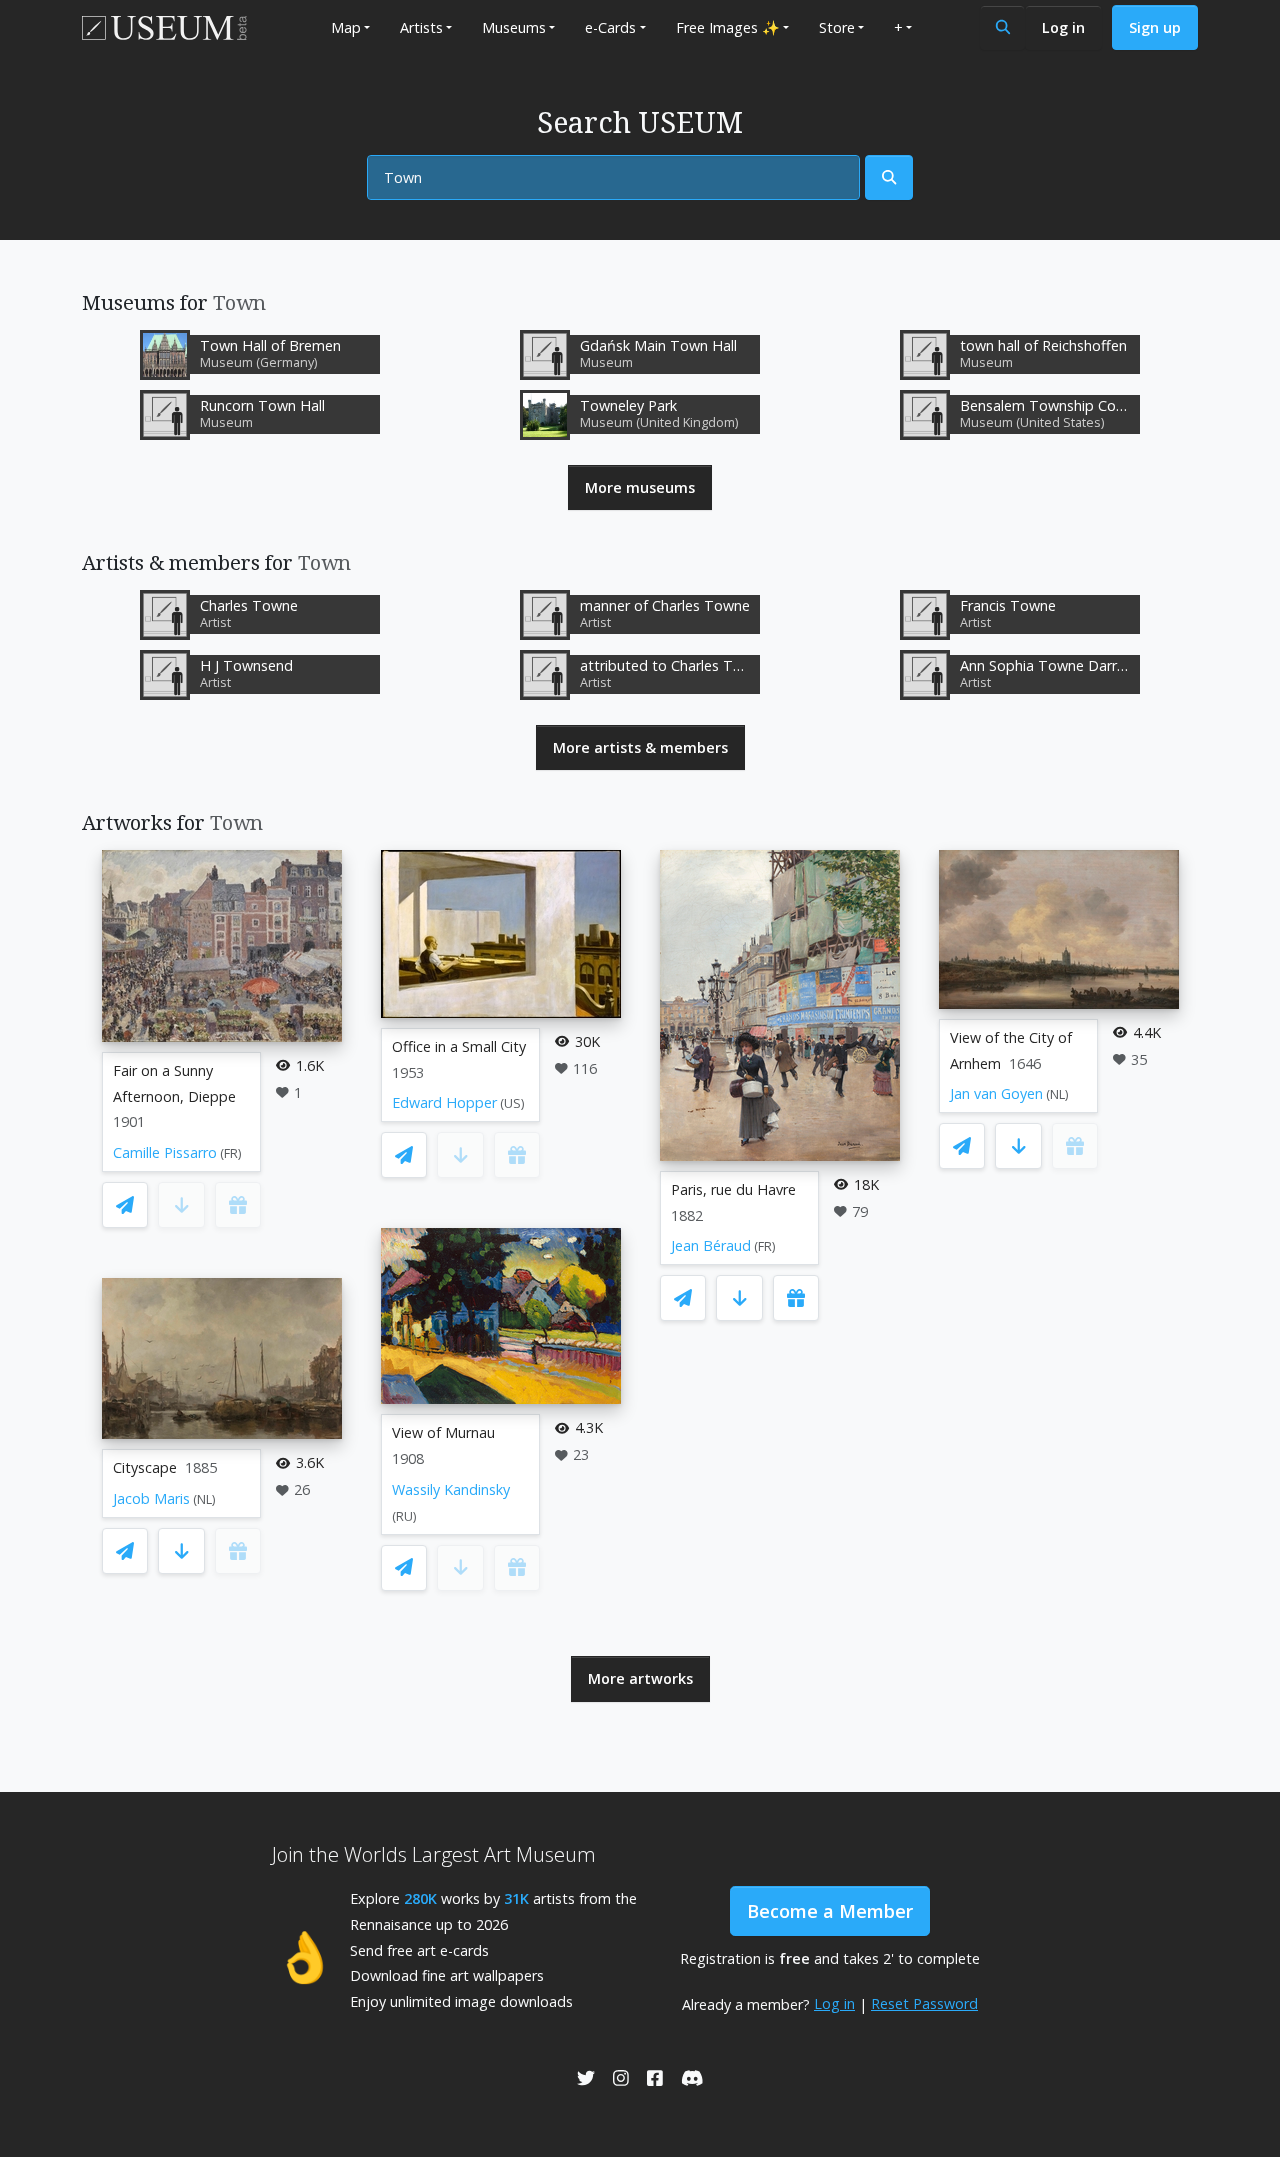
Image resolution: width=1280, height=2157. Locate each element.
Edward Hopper (444, 1102)
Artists (421, 27)
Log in (1063, 27)
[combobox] (613, 178)
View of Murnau (443, 1432)
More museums (640, 487)
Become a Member (830, 1911)
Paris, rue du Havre (733, 1189)
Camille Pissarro (165, 1152)
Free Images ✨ (728, 27)
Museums (514, 27)
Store (837, 27)
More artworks (640, 1678)
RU (404, 1516)
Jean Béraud (711, 1245)
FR (231, 1153)
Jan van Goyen (996, 1093)
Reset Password (924, 2003)
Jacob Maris (151, 1498)
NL (204, 1499)
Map (346, 27)
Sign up (1155, 27)
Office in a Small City (459, 1046)
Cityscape (145, 1467)
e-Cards (610, 27)
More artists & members (640, 747)
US (512, 1103)
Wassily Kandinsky (451, 1489)
